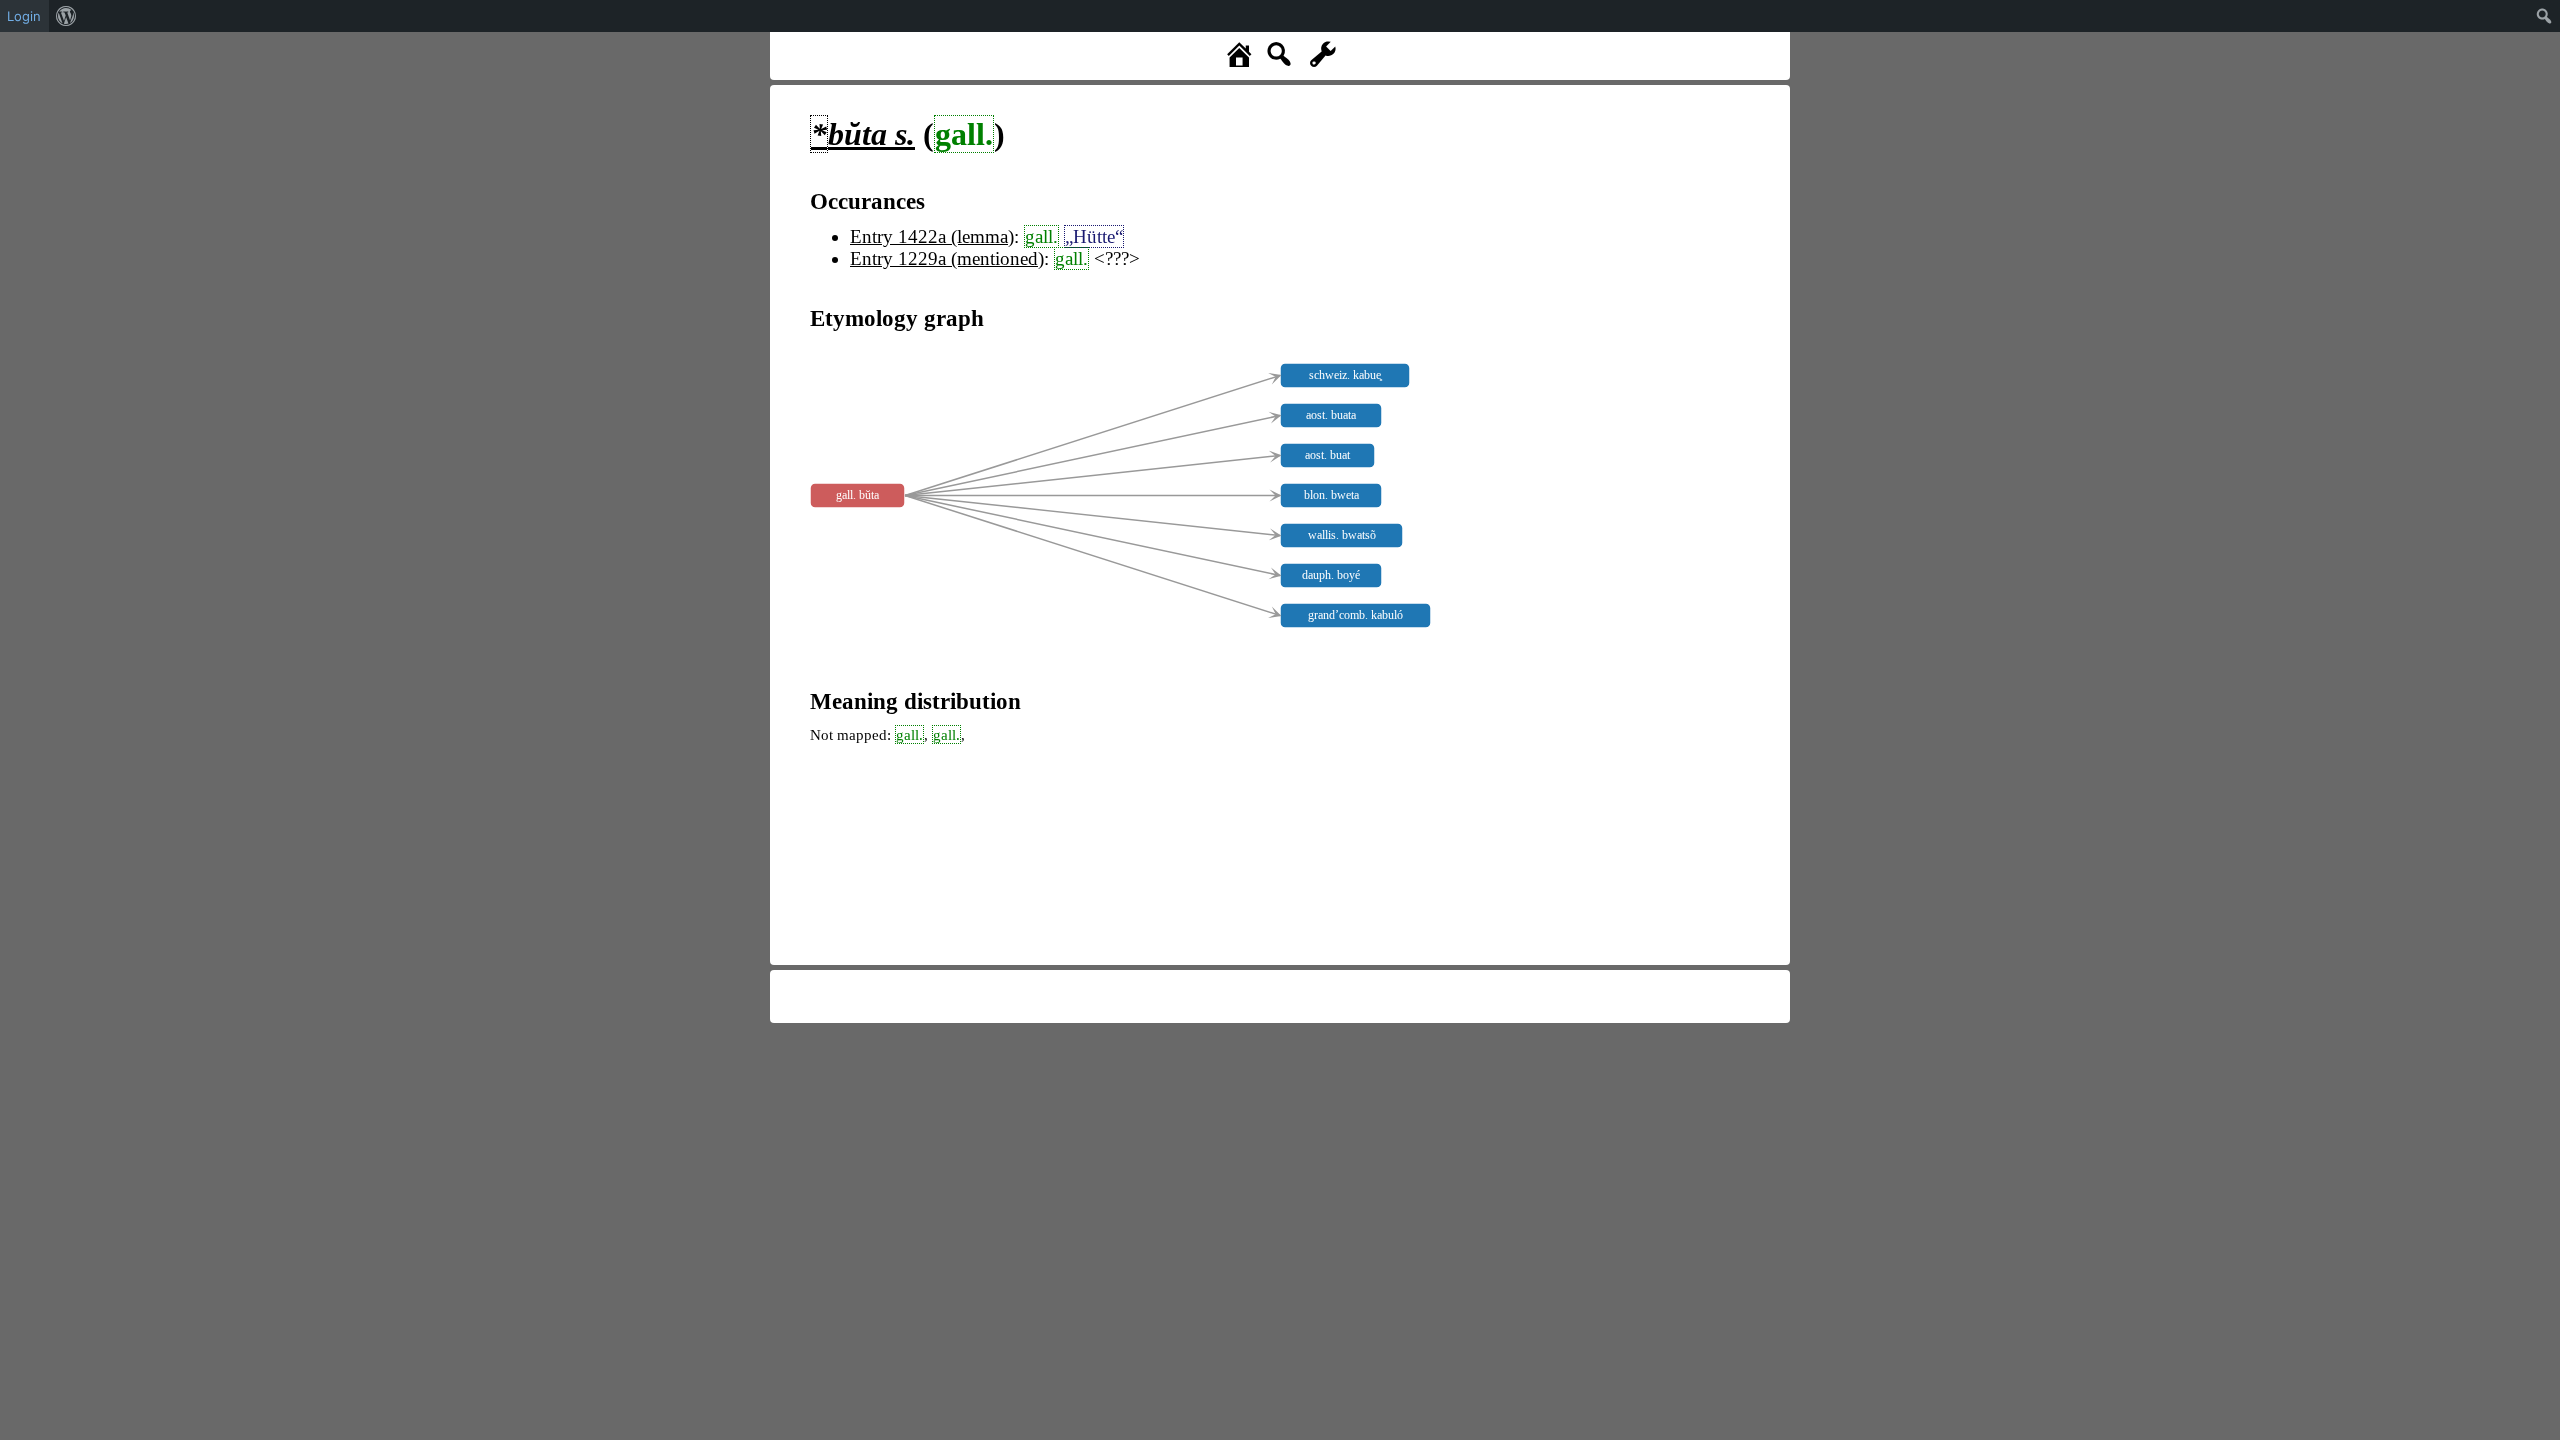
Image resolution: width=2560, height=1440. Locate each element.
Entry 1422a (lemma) (932, 236)
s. (863, 134)
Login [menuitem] (24, 16)
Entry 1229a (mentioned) (947, 258)
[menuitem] (66, 16)
